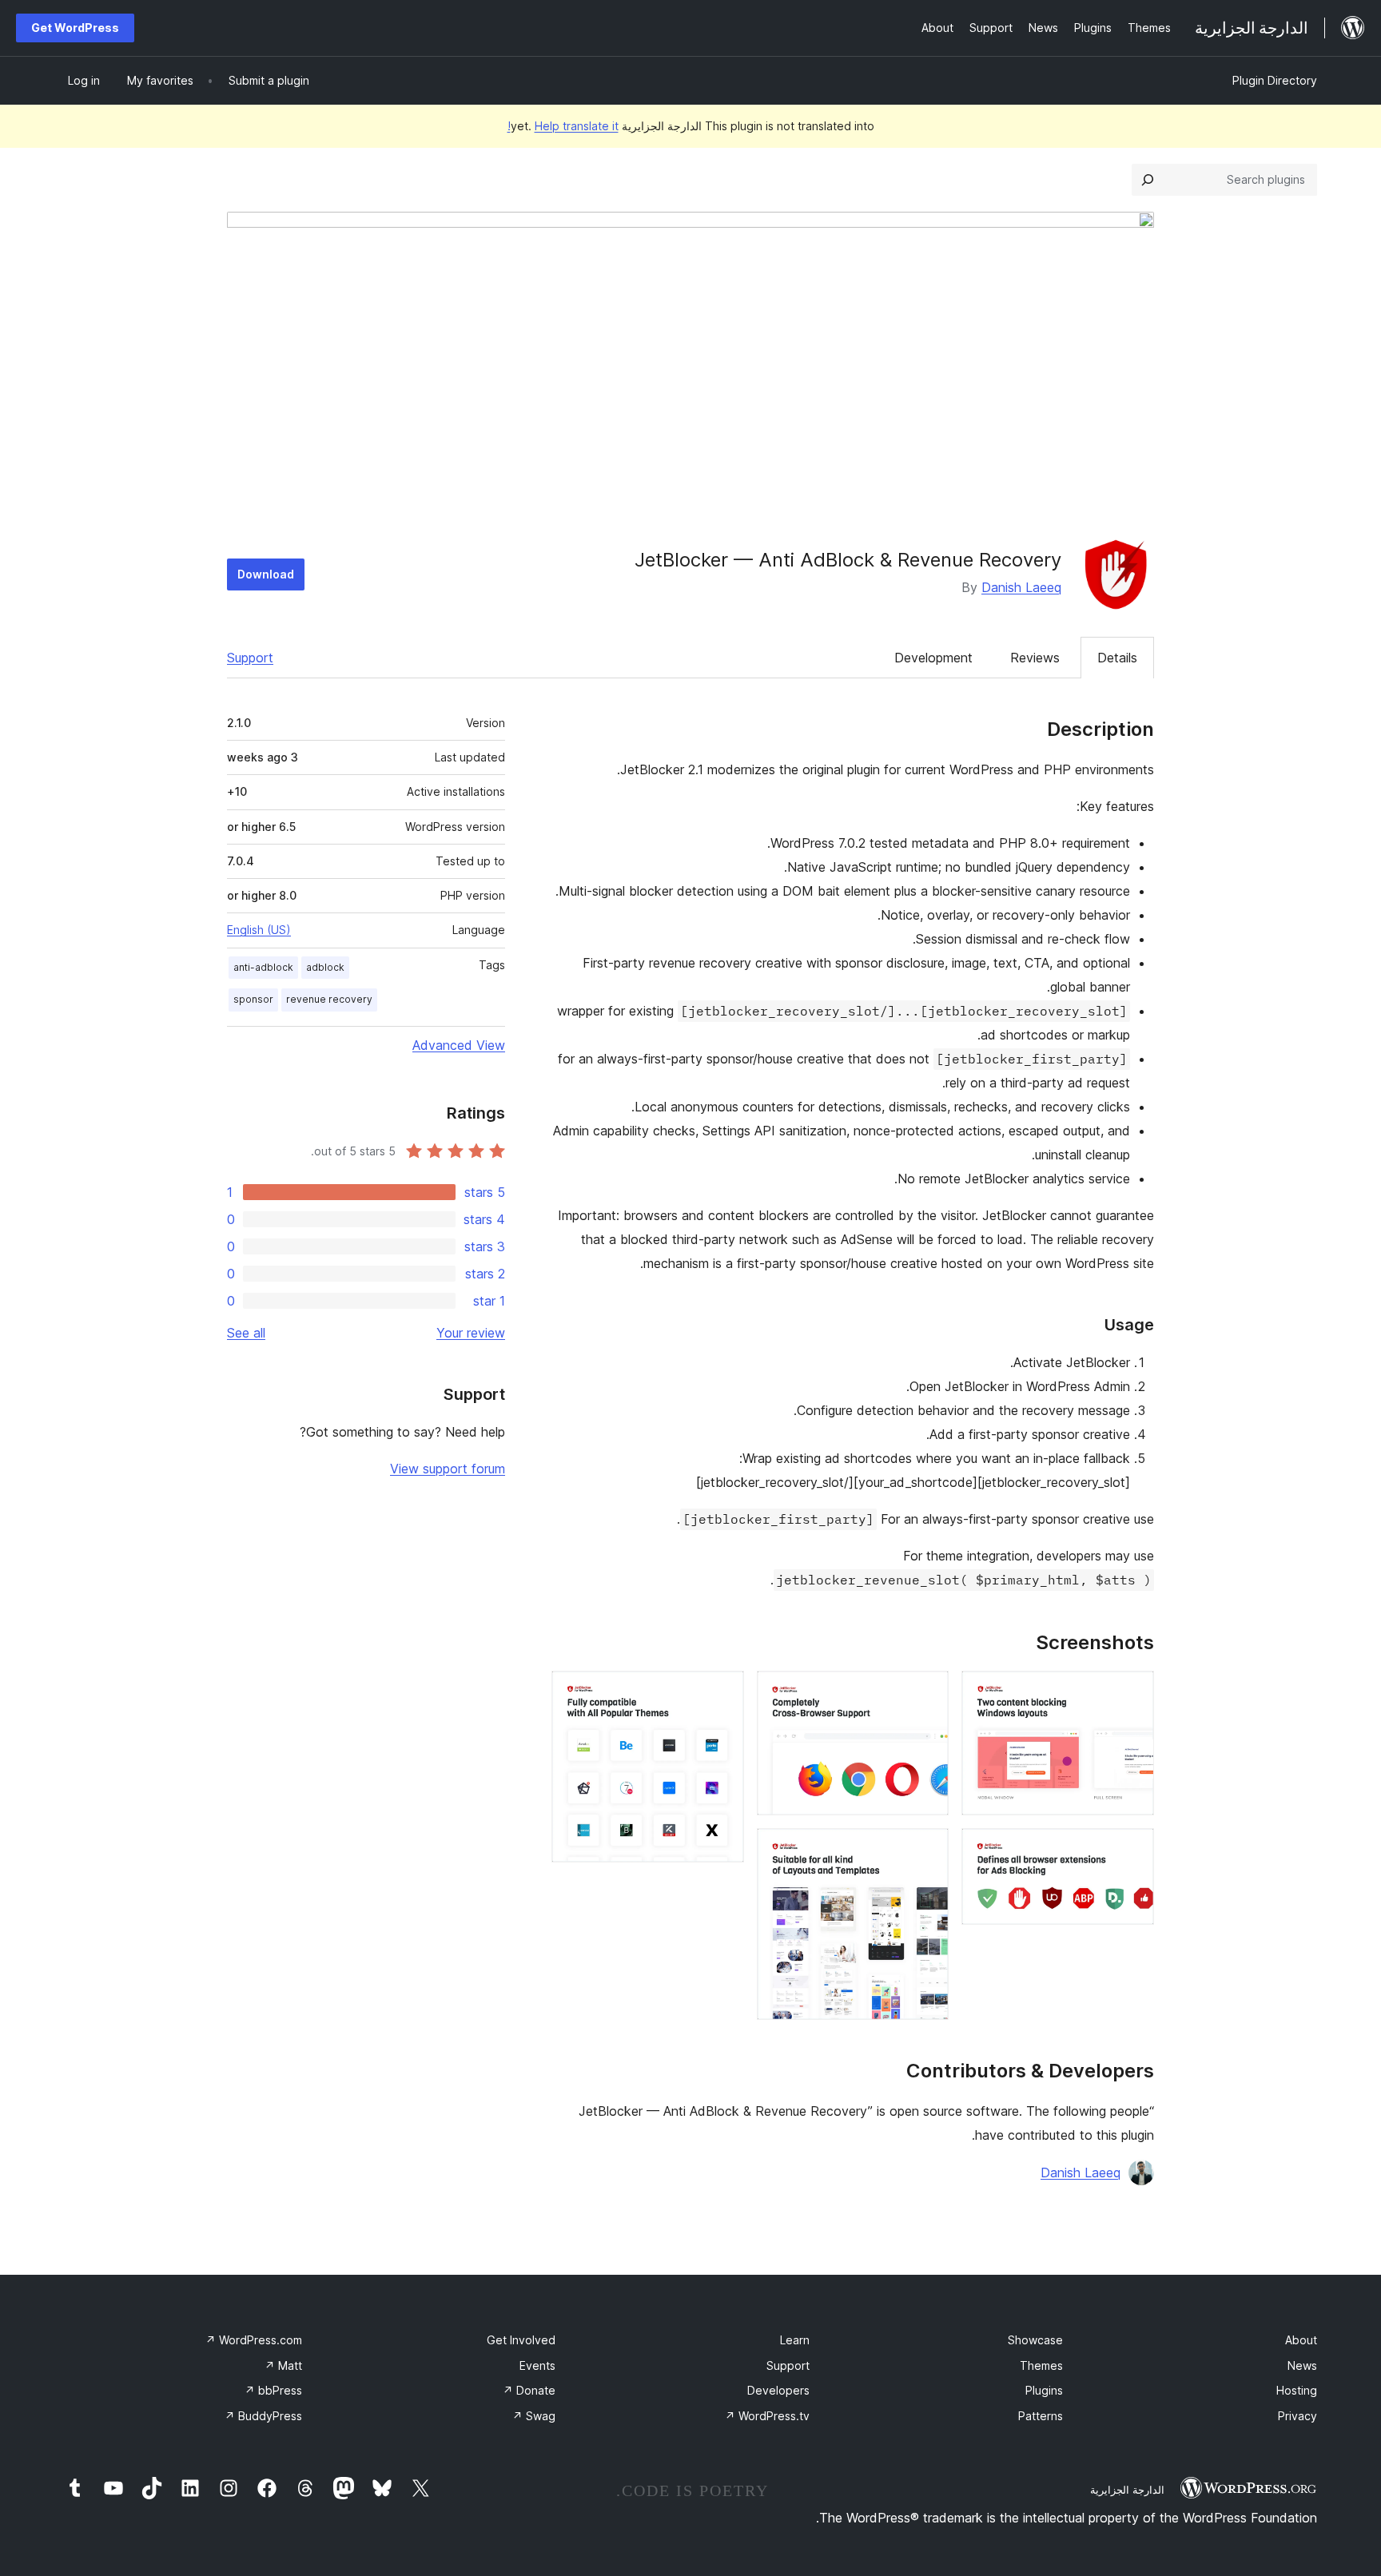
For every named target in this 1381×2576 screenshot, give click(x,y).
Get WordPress (75, 28)
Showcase (1035, 2340)
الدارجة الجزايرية (1127, 2490)
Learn (795, 2340)
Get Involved (521, 2340)
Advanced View (459, 1045)
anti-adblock (263, 967)
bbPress (273, 2390)
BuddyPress (263, 2416)
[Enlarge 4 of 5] (927, 1850)
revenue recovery (329, 999)
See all (246, 1333)
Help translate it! (563, 126)
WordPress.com (254, 2340)
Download (266, 574)
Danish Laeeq (1021, 587)
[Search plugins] (1148, 180)
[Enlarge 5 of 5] (722, 1692)
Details (1117, 658)
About (1301, 2340)
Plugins (1044, 2390)
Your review (471, 1333)
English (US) (259, 930)
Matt (283, 2365)
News (1302, 2365)
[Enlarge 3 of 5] (927, 1692)
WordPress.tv (767, 2416)
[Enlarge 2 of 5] (1132, 1850)
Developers (778, 2390)
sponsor (253, 999)
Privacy (1297, 2416)
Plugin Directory (1275, 80)
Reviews (1035, 658)
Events (537, 2365)
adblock (325, 967)
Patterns (1041, 2416)
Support (250, 658)
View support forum (448, 1469)
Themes (1041, 2365)
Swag (534, 2416)
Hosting (1297, 2390)
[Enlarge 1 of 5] (1132, 1692)
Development (933, 658)
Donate (529, 2390)
